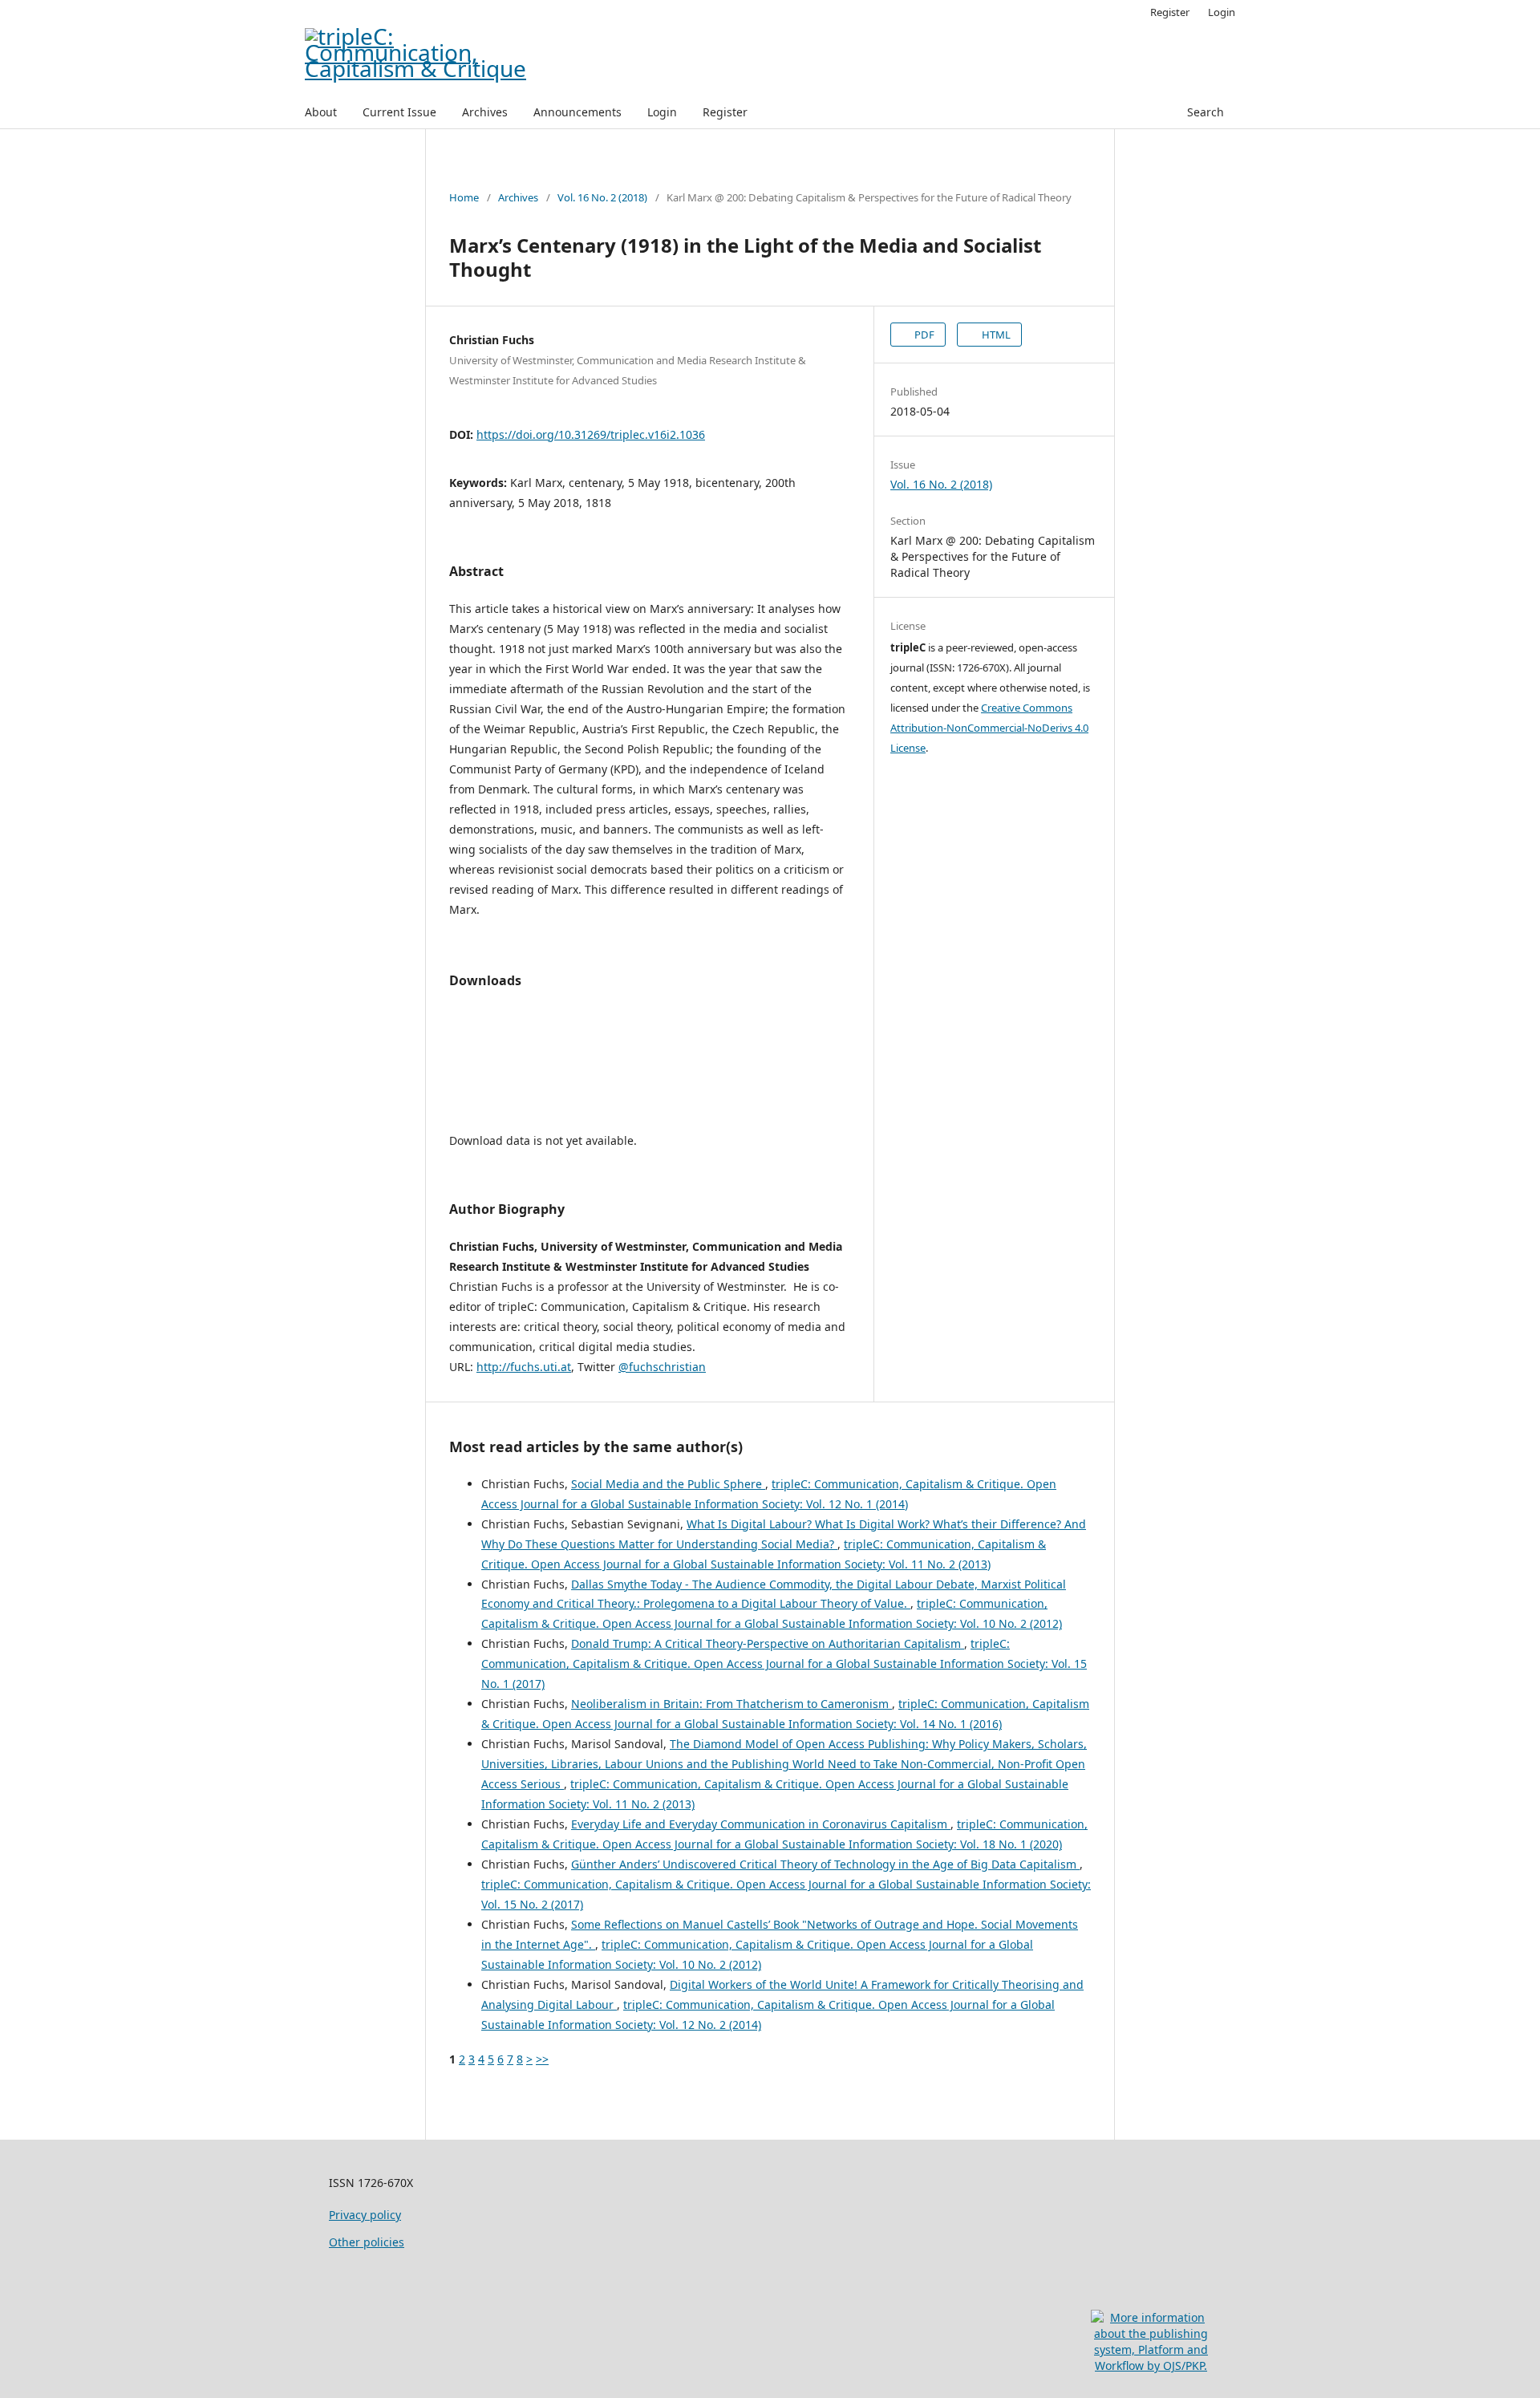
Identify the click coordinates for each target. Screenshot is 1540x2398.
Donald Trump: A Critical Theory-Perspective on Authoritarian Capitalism (768, 1643)
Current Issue (399, 112)
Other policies (367, 2242)
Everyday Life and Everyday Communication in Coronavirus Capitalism (761, 1824)
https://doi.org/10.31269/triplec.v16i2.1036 (591, 434)
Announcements (577, 112)
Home (464, 197)
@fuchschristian (662, 1367)
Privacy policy (365, 2215)
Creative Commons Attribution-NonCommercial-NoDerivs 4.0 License (989, 728)
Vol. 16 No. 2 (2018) (602, 197)
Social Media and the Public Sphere (668, 1484)
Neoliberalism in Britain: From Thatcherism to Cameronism (731, 1704)
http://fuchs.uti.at (524, 1367)
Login (662, 112)
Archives (485, 112)
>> (542, 2059)
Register (725, 112)
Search (1204, 112)
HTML (995, 335)
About (321, 112)
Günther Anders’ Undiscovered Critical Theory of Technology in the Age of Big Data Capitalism (825, 1864)
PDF (923, 335)
